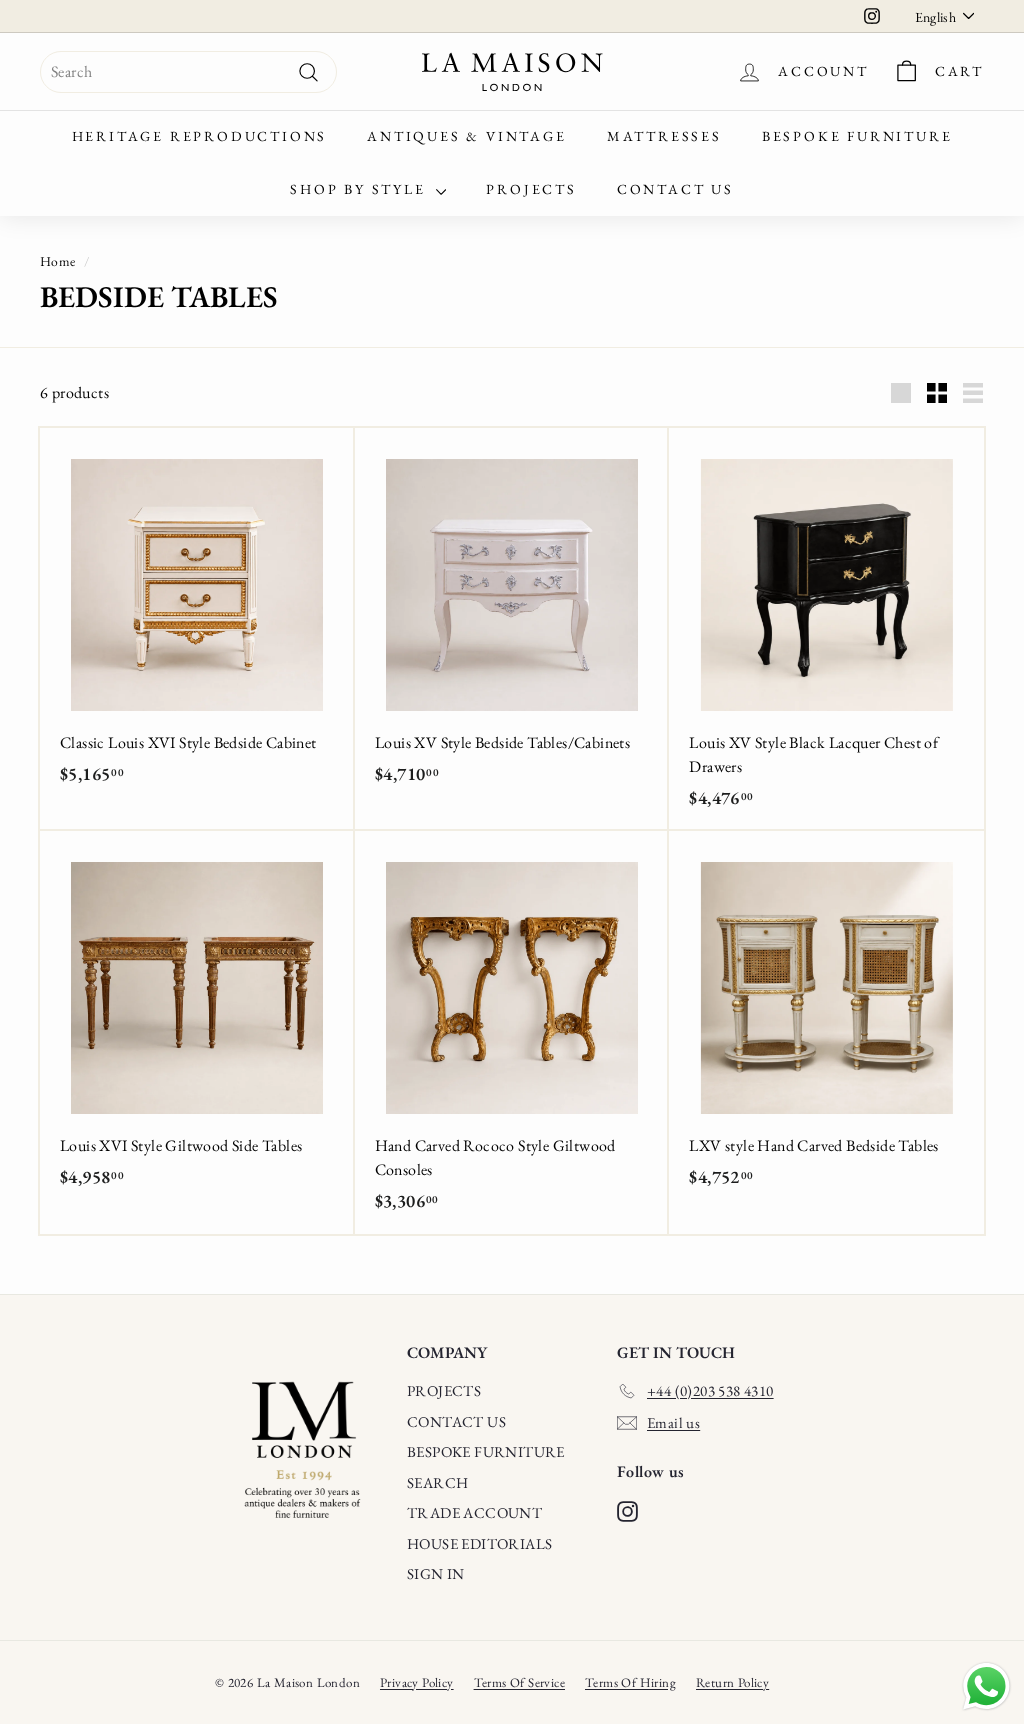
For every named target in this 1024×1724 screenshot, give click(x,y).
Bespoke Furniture (857, 136)
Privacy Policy (417, 1682)
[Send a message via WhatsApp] (986, 1686)
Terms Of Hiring (630, 1682)
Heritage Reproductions (200, 136)
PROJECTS (444, 1390)
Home (58, 261)
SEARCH (437, 1482)
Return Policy (732, 1682)
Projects (531, 189)
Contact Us (675, 189)
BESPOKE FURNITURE (486, 1451)
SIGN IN (436, 1573)
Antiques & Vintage (466, 136)
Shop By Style (360, 189)
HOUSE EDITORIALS (479, 1543)
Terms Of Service (519, 1682)
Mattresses (664, 136)
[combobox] (188, 72)
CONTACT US (456, 1421)
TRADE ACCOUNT (474, 1512)
